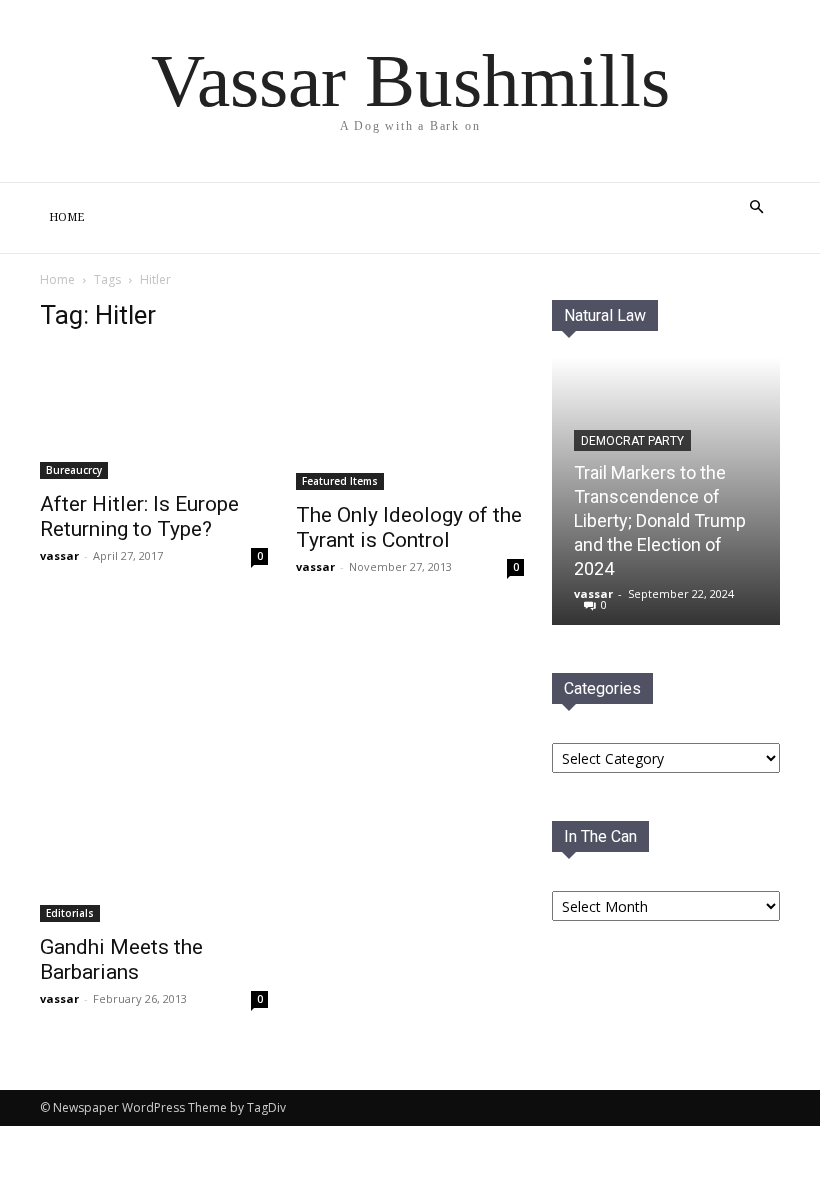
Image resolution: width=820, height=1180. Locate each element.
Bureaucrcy (74, 470)
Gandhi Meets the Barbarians (121, 959)
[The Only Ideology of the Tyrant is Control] (410, 420)
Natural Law (605, 315)
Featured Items (340, 481)
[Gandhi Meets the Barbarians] (154, 770)
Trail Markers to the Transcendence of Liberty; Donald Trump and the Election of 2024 (660, 520)
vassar (59, 555)
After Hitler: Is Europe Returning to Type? (139, 516)
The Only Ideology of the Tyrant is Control (409, 527)
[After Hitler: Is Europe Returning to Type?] (154, 415)
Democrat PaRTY (632, 441)
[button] (756, 207)
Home (66, 217)
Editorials (70, 913)
